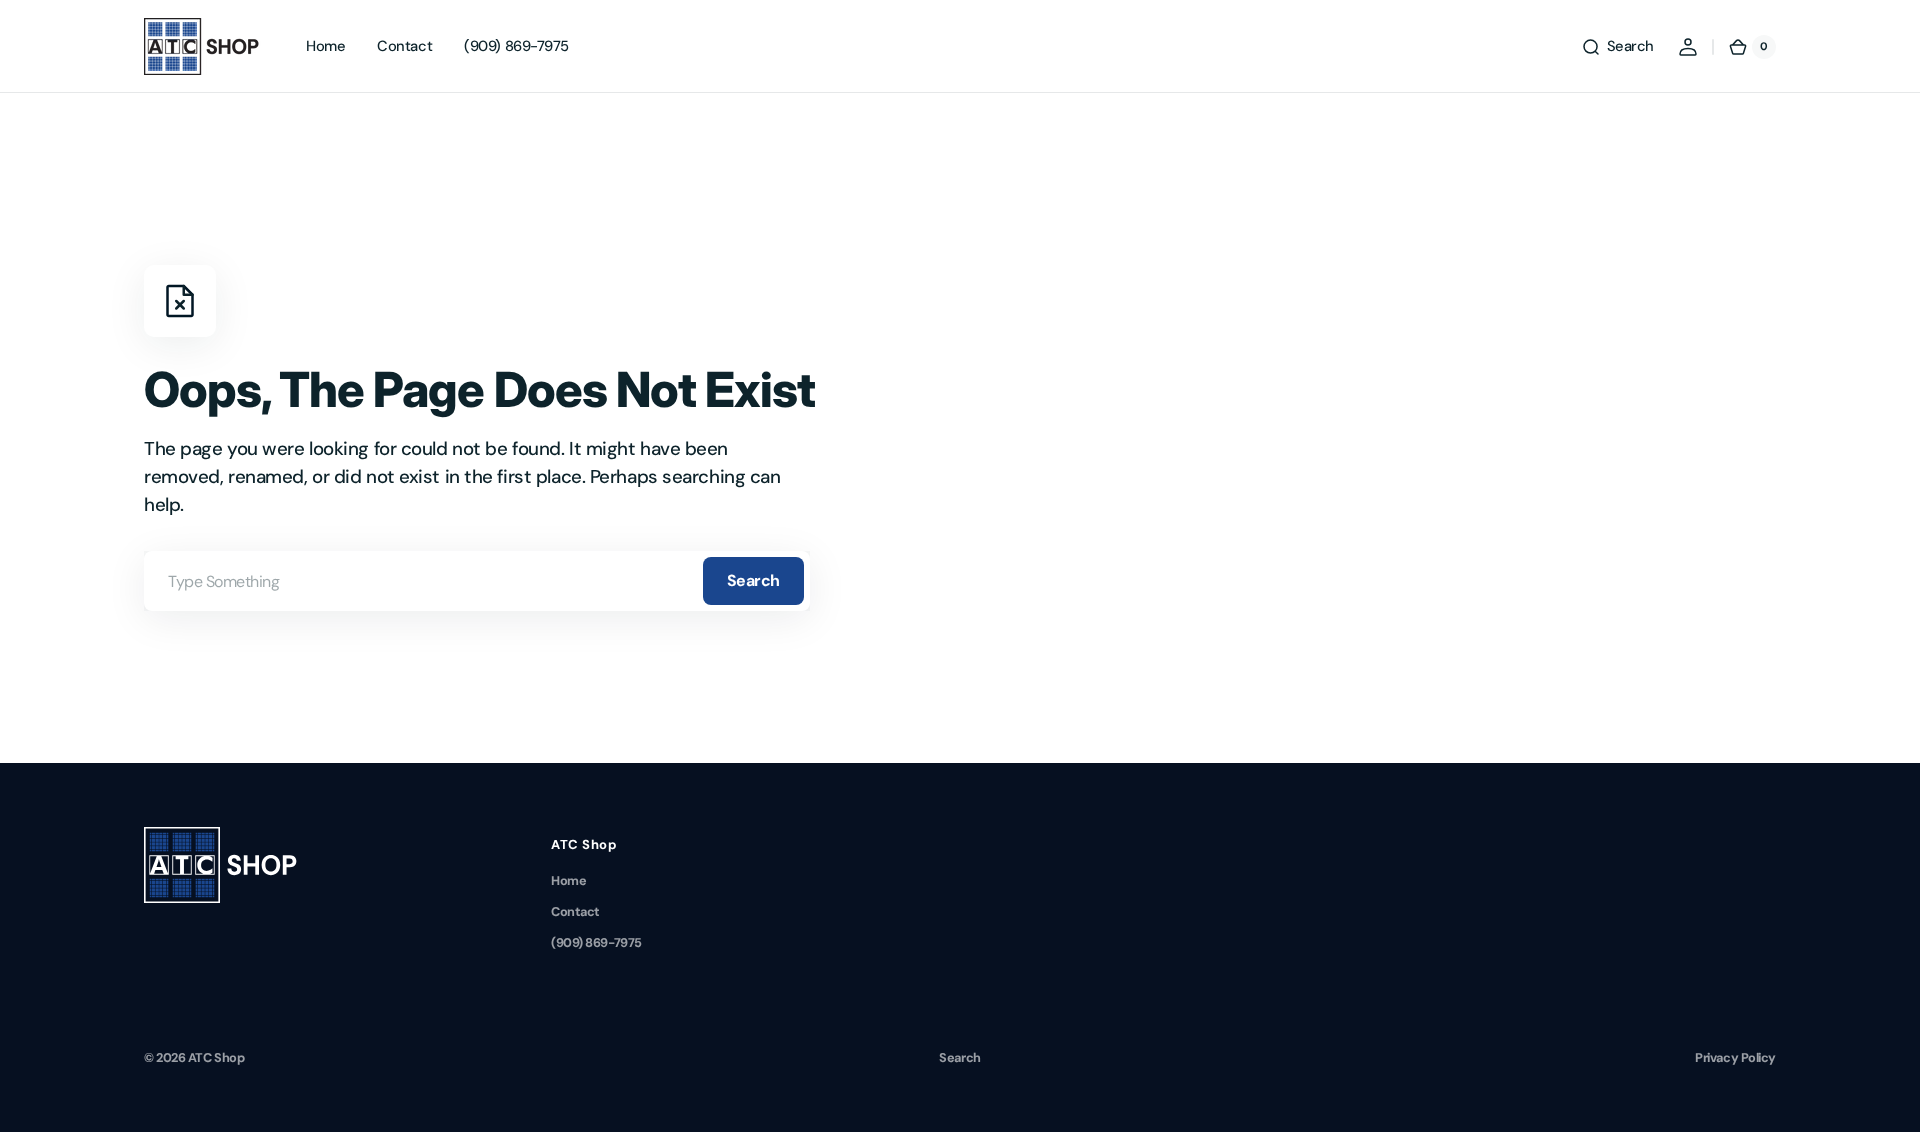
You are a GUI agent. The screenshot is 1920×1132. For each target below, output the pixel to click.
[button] (1617, 47)
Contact (575, 911)
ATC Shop (216, 1057)
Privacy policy (1735, 1057)
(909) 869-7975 (596, 942)
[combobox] (477, 581)
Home (568, 880)
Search (753, 580)
